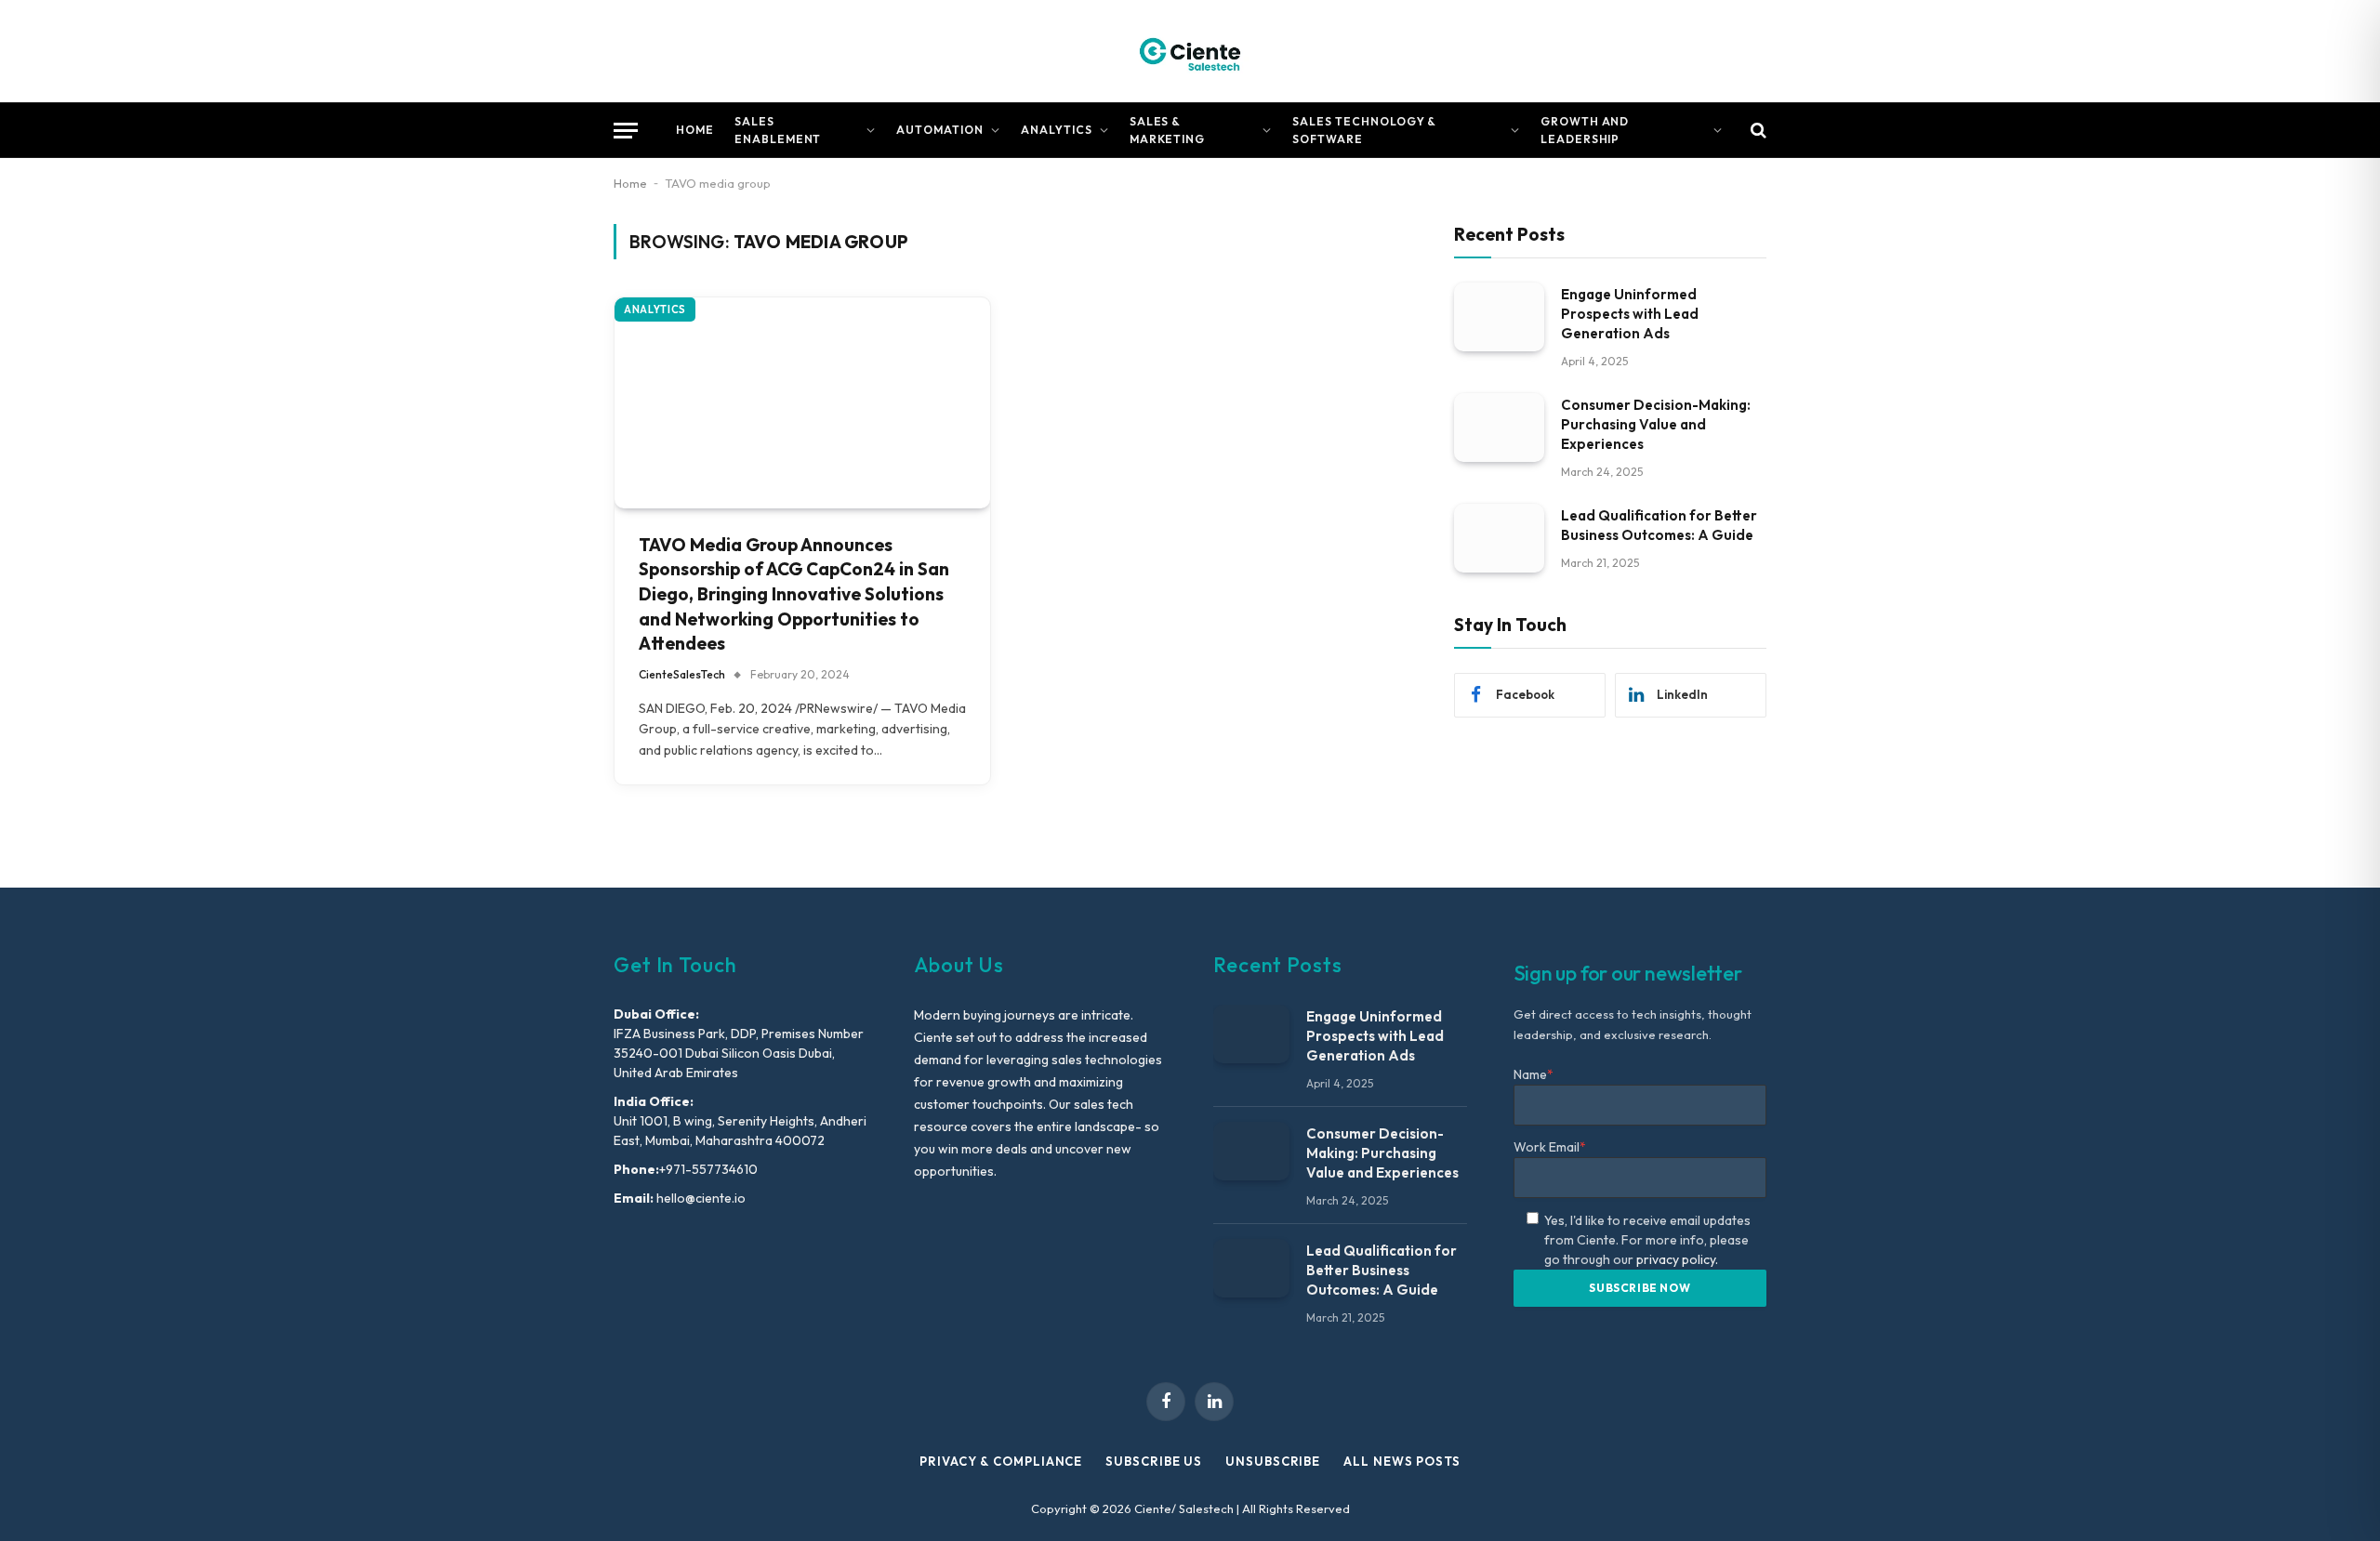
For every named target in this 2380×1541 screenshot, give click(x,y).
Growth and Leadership (1585, 130)
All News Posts (1402, 1461)
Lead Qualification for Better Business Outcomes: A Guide (1659, 524)
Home (695, 130)
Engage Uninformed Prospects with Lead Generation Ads (1630, 313)
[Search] (1757, 131)
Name (1534, 1074)
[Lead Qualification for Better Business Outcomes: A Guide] (1499, 538)
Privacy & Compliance (1001, 1461)
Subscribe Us (1154, 1461)
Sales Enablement (778, 130)
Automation (940, 130)
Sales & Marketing (1168, 130)
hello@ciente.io (700, 1198)
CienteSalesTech (682, 674)
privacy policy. (1677, 1259)
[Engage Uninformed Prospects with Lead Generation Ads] (1499, 316)
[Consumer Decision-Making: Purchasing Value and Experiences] (1499, 427)
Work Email (1550, 1147)
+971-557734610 (708, 1169)
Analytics (1057, 130)
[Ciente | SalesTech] (1190, 51)
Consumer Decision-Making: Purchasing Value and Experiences (1656, 423)
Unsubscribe (1273, 1461)
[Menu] (626, 131)
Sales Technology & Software (1364, 130)
